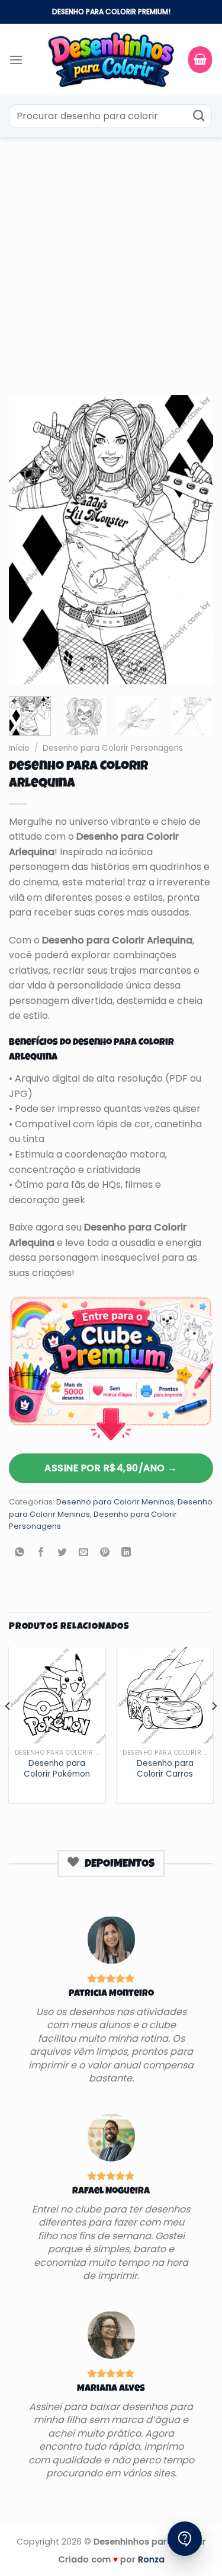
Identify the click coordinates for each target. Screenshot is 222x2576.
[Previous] (28, 540)
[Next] (194, 540)
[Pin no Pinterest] (105, 1553)
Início (19, 748)
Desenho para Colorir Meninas (115, 1502)
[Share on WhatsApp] (20, 1553)
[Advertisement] (111, 254)
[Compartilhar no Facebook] (41, 1553)
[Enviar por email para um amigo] (84, 1553)
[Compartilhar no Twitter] (62, 1553)
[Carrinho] (200, 60)
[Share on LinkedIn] (126, 1553)
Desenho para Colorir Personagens (113, 748)
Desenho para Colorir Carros (165, 1769)
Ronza (151, 2559)
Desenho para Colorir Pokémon (57, 1769)
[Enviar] (199, 116)
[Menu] (16, 60)
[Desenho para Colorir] (111, 59)
